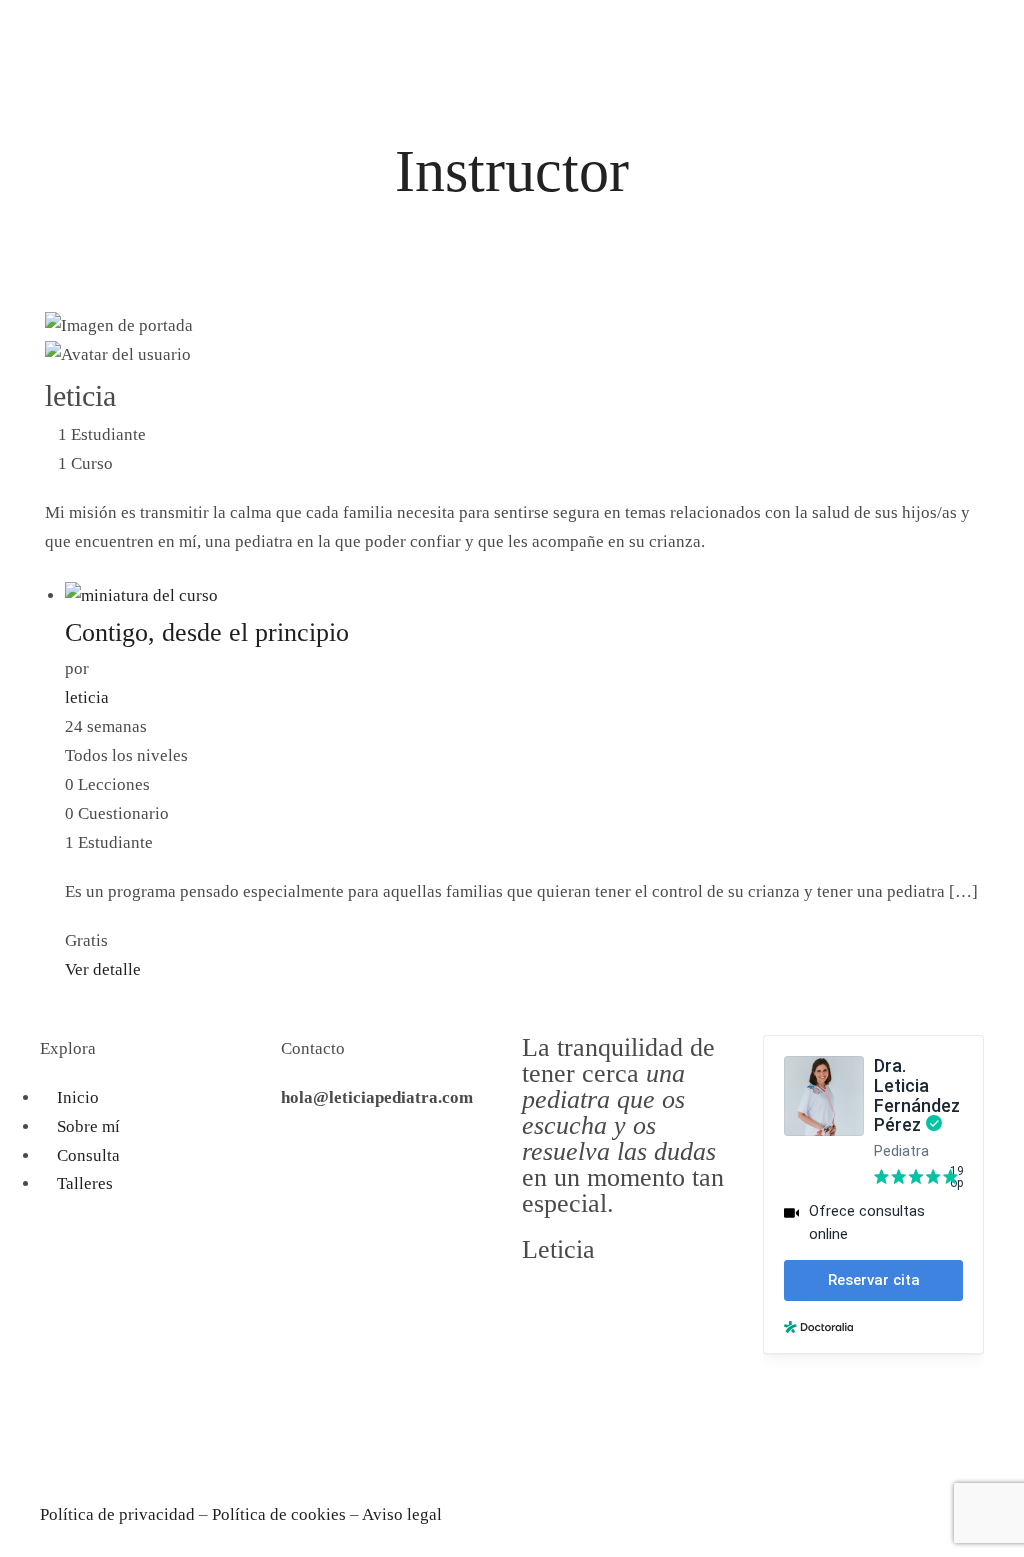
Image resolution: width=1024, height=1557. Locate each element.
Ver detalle (103, 969)
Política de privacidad (117, 1514)
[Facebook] (65, 1429)
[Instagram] (119, 1429)
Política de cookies (279, 1514)
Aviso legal (402, 1514)
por (77, 668)
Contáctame (82, 23)
